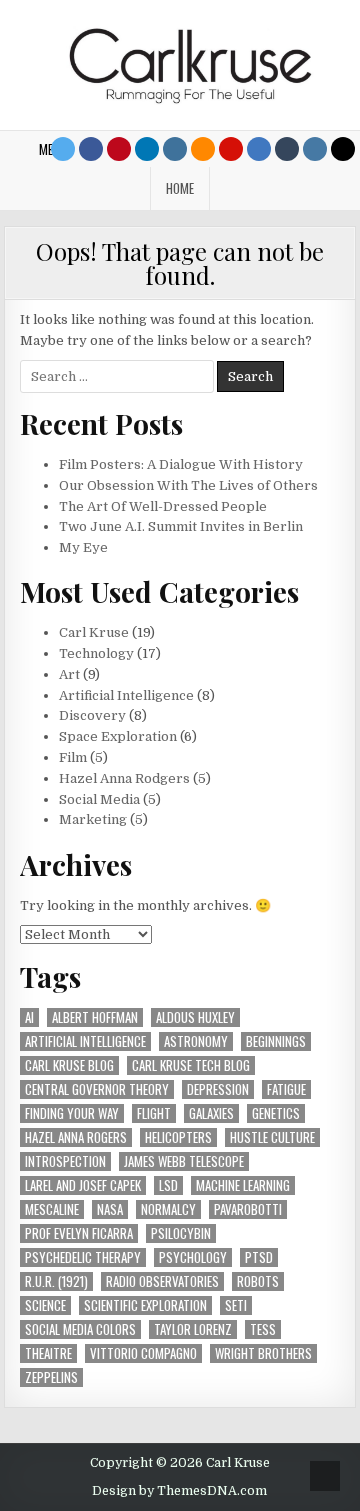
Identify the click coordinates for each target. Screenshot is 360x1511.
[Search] (343, 149)
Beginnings (276, 1041)
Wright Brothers (263, 1353)
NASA (110, 1209)
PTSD (259, 1257)
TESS (263, 1329)
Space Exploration (118, 736)
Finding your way (72, 1113)
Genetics (276, 1113)
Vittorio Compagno (143, 1353)
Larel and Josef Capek (83, 1185)
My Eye (83, 547)
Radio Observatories (162, 1281)
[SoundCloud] (203, 149)
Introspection (65, 1161)
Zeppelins (51, 1377)
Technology (96, 653)
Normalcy (168, 1209)
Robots (258, 1281)
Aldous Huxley (195, 1017)
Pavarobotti (248, 1209)
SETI (236, 1305)
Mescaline (52, 1209)
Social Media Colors (80, 1329)
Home (180, 188)
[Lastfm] (231, 149)
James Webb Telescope (184, 1161)
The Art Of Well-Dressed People (163, 506)
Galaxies (211, 1113)
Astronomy (196, 1041)
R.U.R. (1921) (56, 1281)
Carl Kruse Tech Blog (191, 1065)
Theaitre (48, 1353)
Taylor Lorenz (193, 1329)
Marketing (93, 819)
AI (29, 1017)
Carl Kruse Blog (69, 1065)
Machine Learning (243, 1185)
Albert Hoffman (95, 1017)
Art (69, 674)
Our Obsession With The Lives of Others (188, 485)
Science (45, 1305)
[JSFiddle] (315, 149)
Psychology (193, 1257)
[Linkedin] (147, 149)
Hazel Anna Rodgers (124, 778)
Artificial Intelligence (126, 695)
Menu (53, 149)
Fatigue (286, 1089)
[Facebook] (91, 149)
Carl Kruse (94, 632)
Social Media (99, 799)
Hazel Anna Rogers (76, 1137)
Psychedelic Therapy (83, 1257)
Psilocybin (181, 1233)
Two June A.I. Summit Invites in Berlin (181, 526)
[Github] (259, 149)
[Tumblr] (287, 149)
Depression (218, 1089)
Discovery (92, 715)
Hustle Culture (272, 1137)
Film (73, 757)
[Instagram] (175, 149)
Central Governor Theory (97, 1089)
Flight (154, 1113)
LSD (168, 1185)
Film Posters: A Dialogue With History (181, 464)
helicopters (178, 1137)
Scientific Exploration (145, 1305)
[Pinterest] (119, 149)
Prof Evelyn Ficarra (79, 1233)
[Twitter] (63, 149)
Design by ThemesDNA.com (179, 1491)
